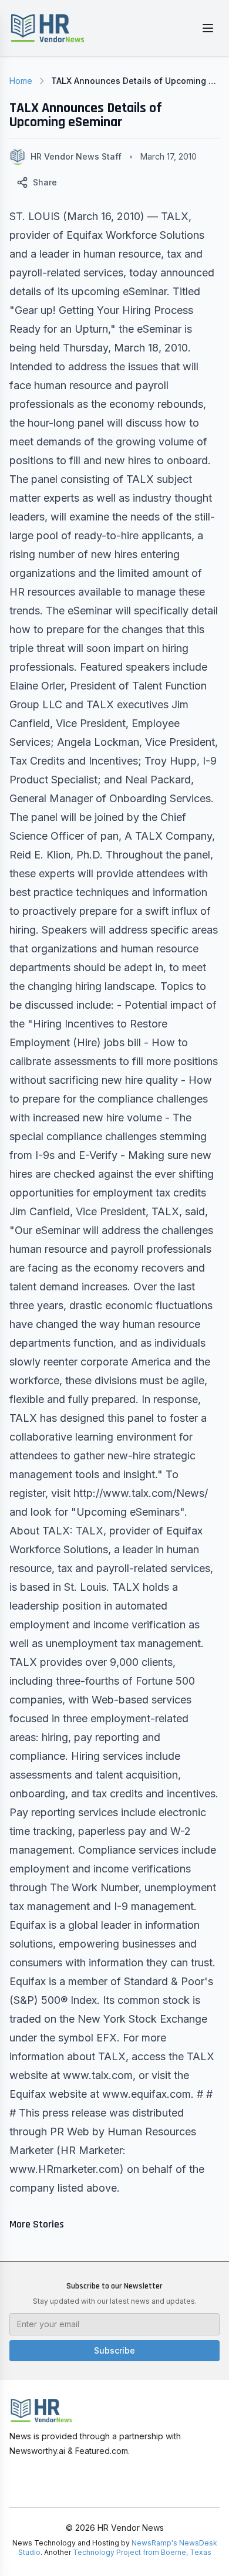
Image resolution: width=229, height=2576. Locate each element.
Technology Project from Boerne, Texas (142, 2552)
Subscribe (114, 2350)
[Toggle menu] (208, 28)
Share (45, 182)
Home (21, 81)
